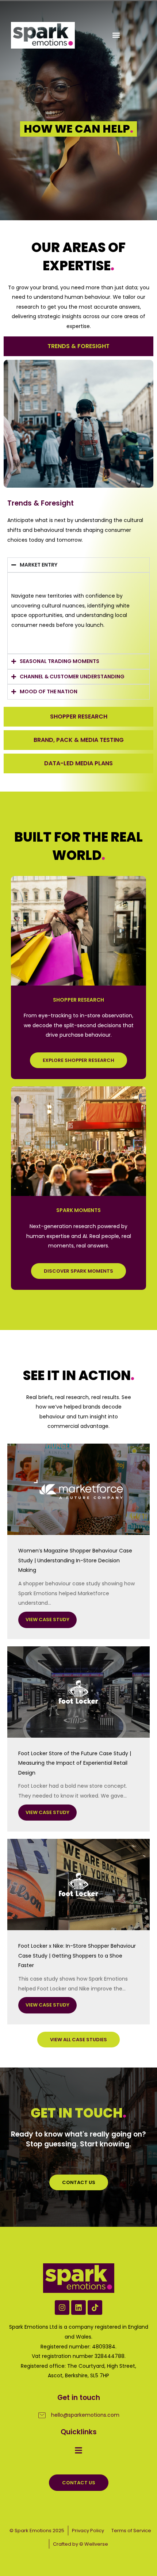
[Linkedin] (78, 2308)
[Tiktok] (95, 2308)
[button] (116, 35)
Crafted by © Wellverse (81, 2544)
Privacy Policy (88, 2531)
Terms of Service (131, 2531)
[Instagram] (62, 2308)
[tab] (78, 346)
